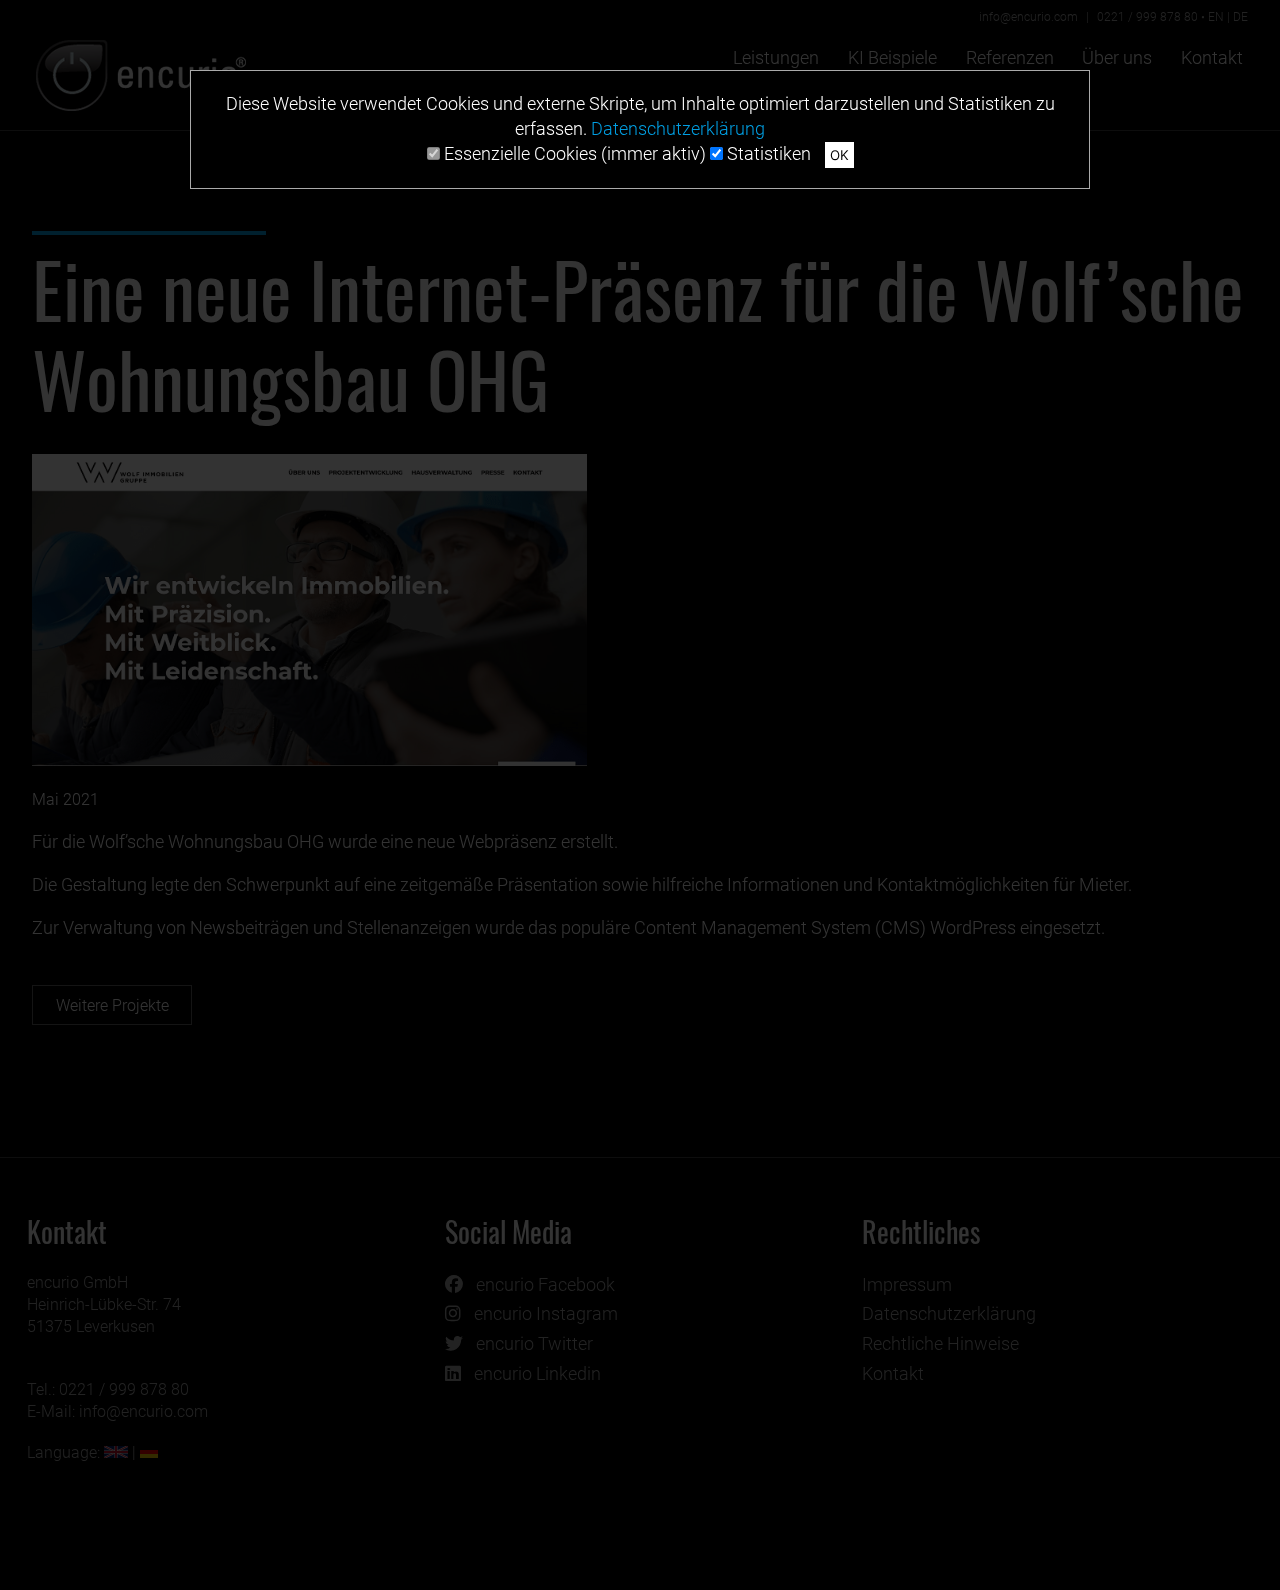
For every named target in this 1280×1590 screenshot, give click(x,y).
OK (839, 155)
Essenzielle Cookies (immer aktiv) (573, 153)
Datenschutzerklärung (678, 128)
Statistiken (767, 153)
